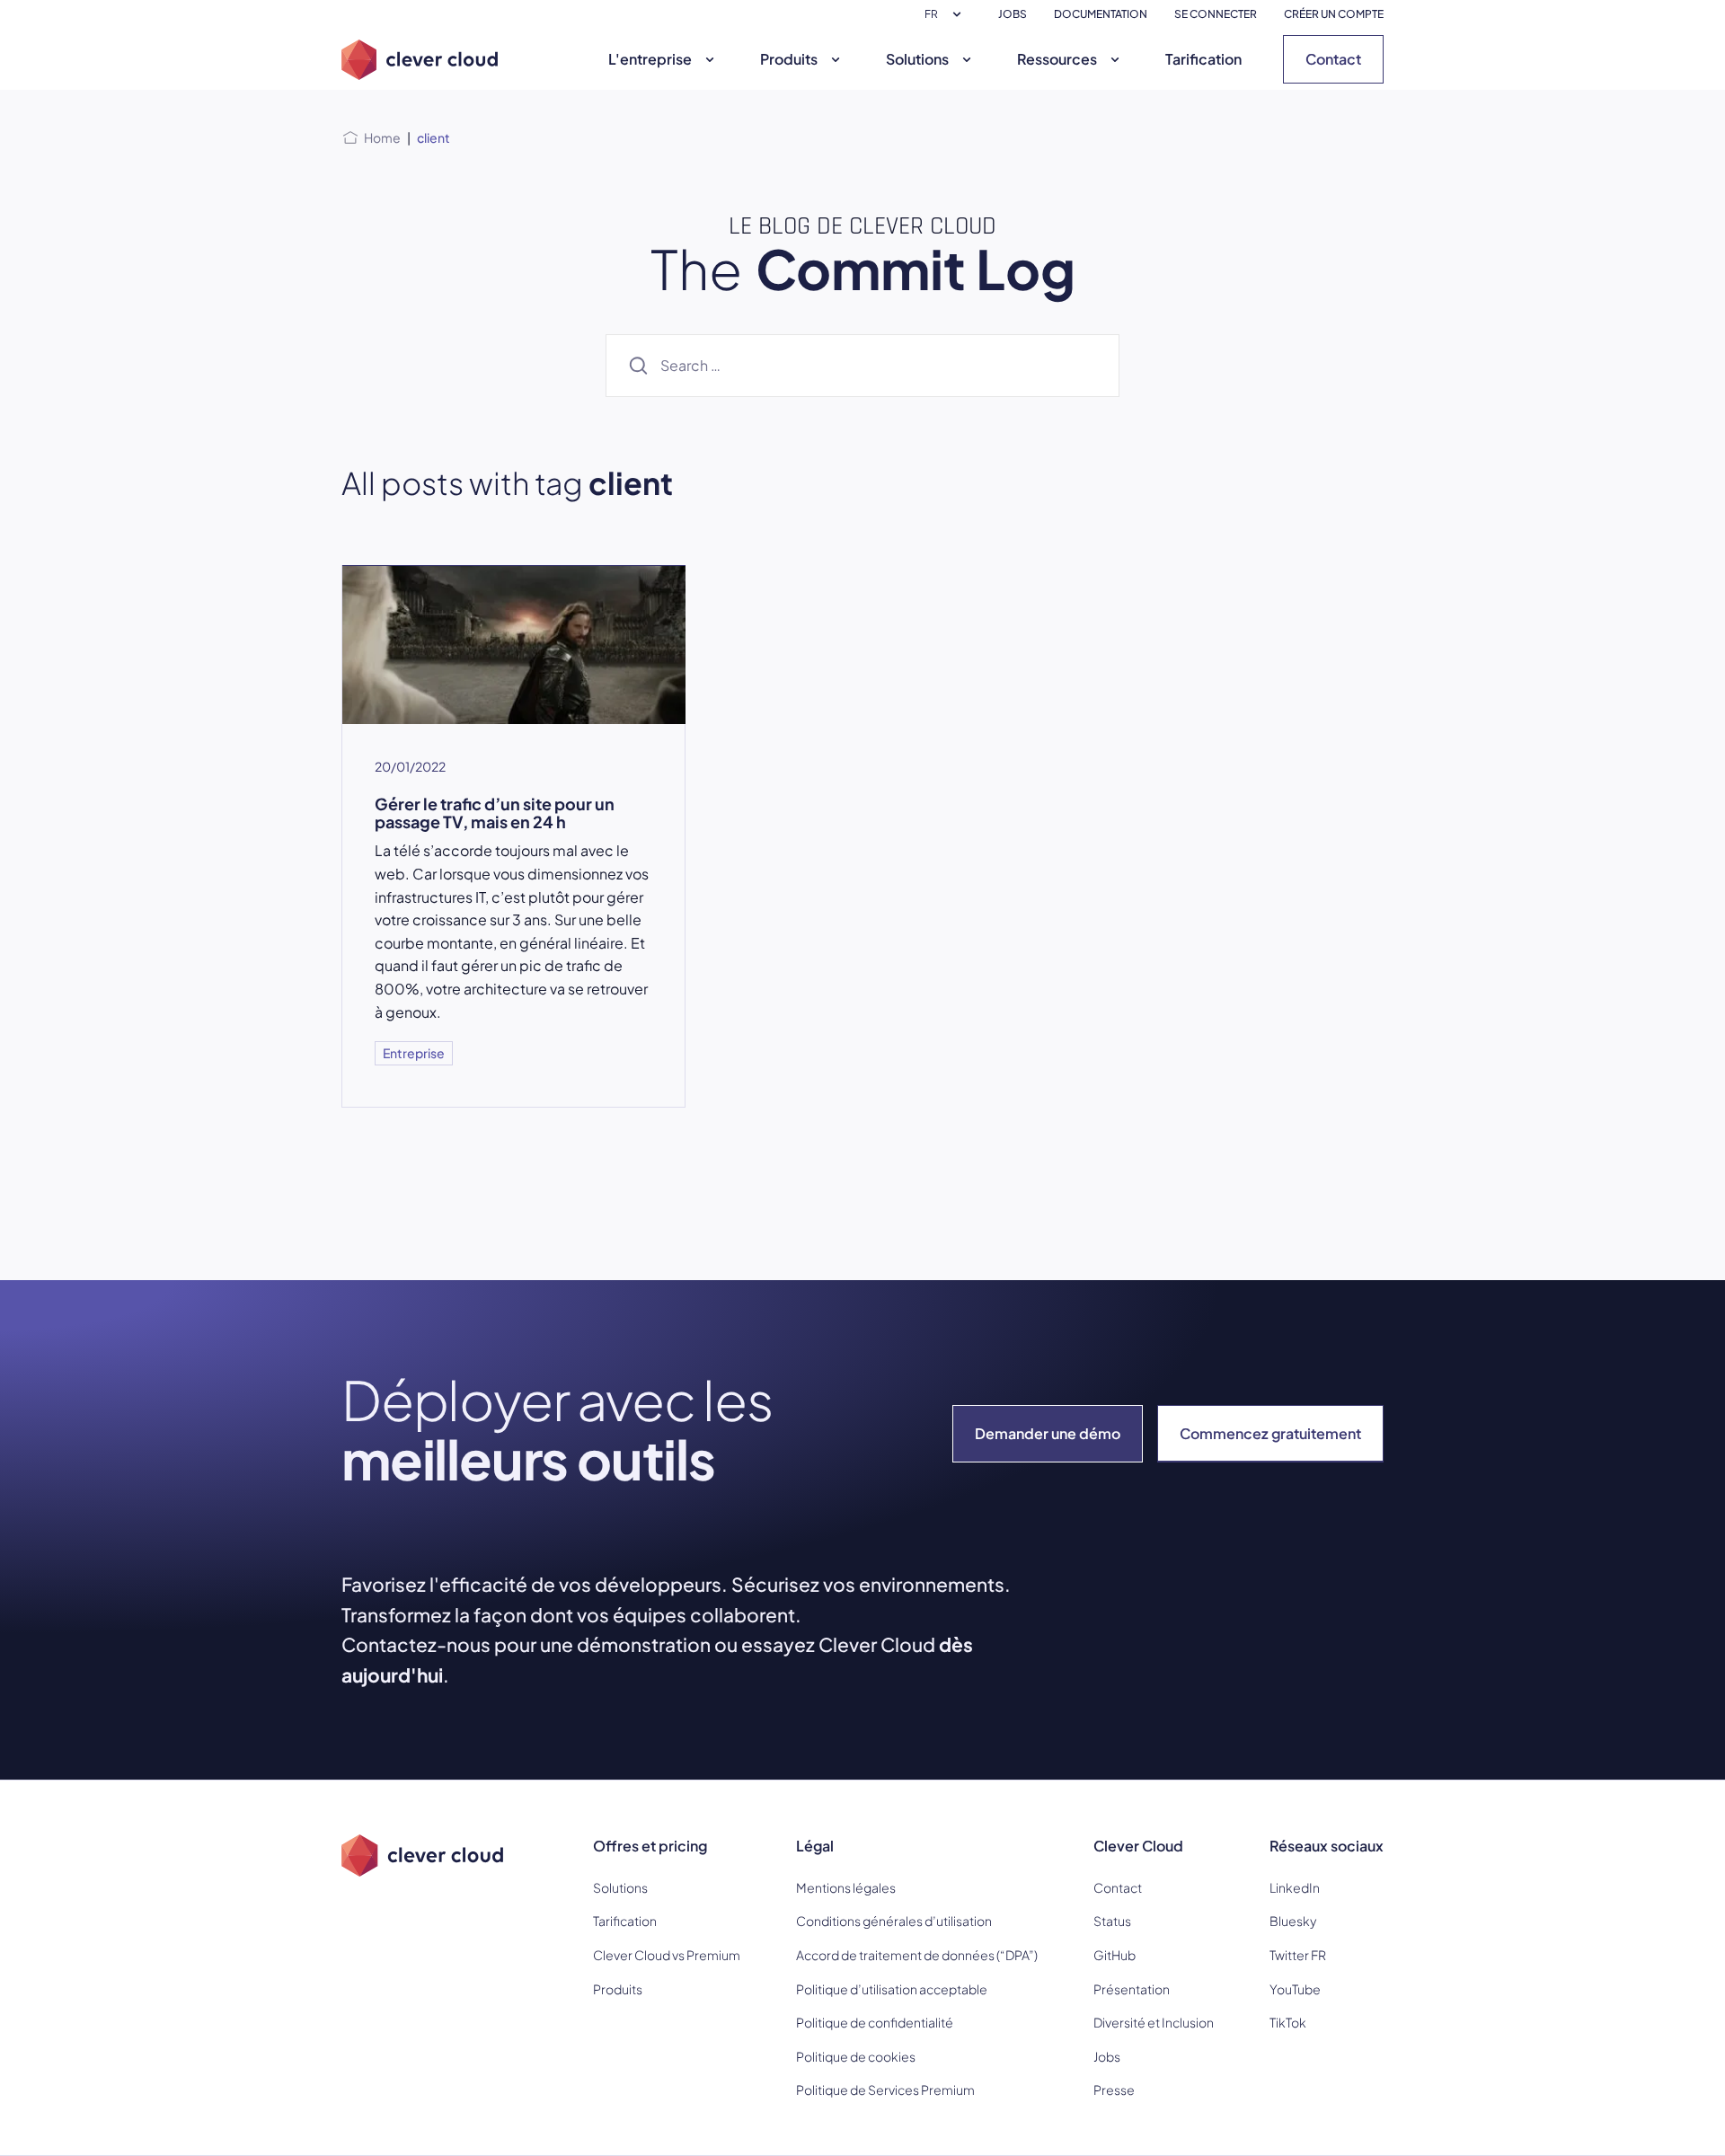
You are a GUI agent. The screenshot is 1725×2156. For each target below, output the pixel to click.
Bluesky (1293, 1921)
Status (1112, 1921)
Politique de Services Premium (885, 2090)
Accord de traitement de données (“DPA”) (917, 1955)
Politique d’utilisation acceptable (892, 1989)
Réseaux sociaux (1327, 1846)
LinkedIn (1295, 1887)
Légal (815, 1846)
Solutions (917, 59)
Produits (789, 59)
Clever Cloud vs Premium (667, 1955)
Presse (1114, 2090)
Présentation (1132, 1989)
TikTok (1288, 2022)
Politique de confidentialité (875, 2022)
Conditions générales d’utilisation (894, 1921)
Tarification (1203, 59)
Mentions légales (846, 1887)
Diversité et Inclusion (1154, 2022)
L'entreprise (650, 59)
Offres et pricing (650, 1846)
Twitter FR (1298, 1955)
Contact (1333, 59)
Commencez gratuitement (1270, 1433)
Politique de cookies (856, 2056)
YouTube (1295, 1989)
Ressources (1057, 59)
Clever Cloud (1138, 1846)
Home (382, 137)
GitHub (1115, 1955)
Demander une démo (1048, 1433)
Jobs (1107, 2056)
